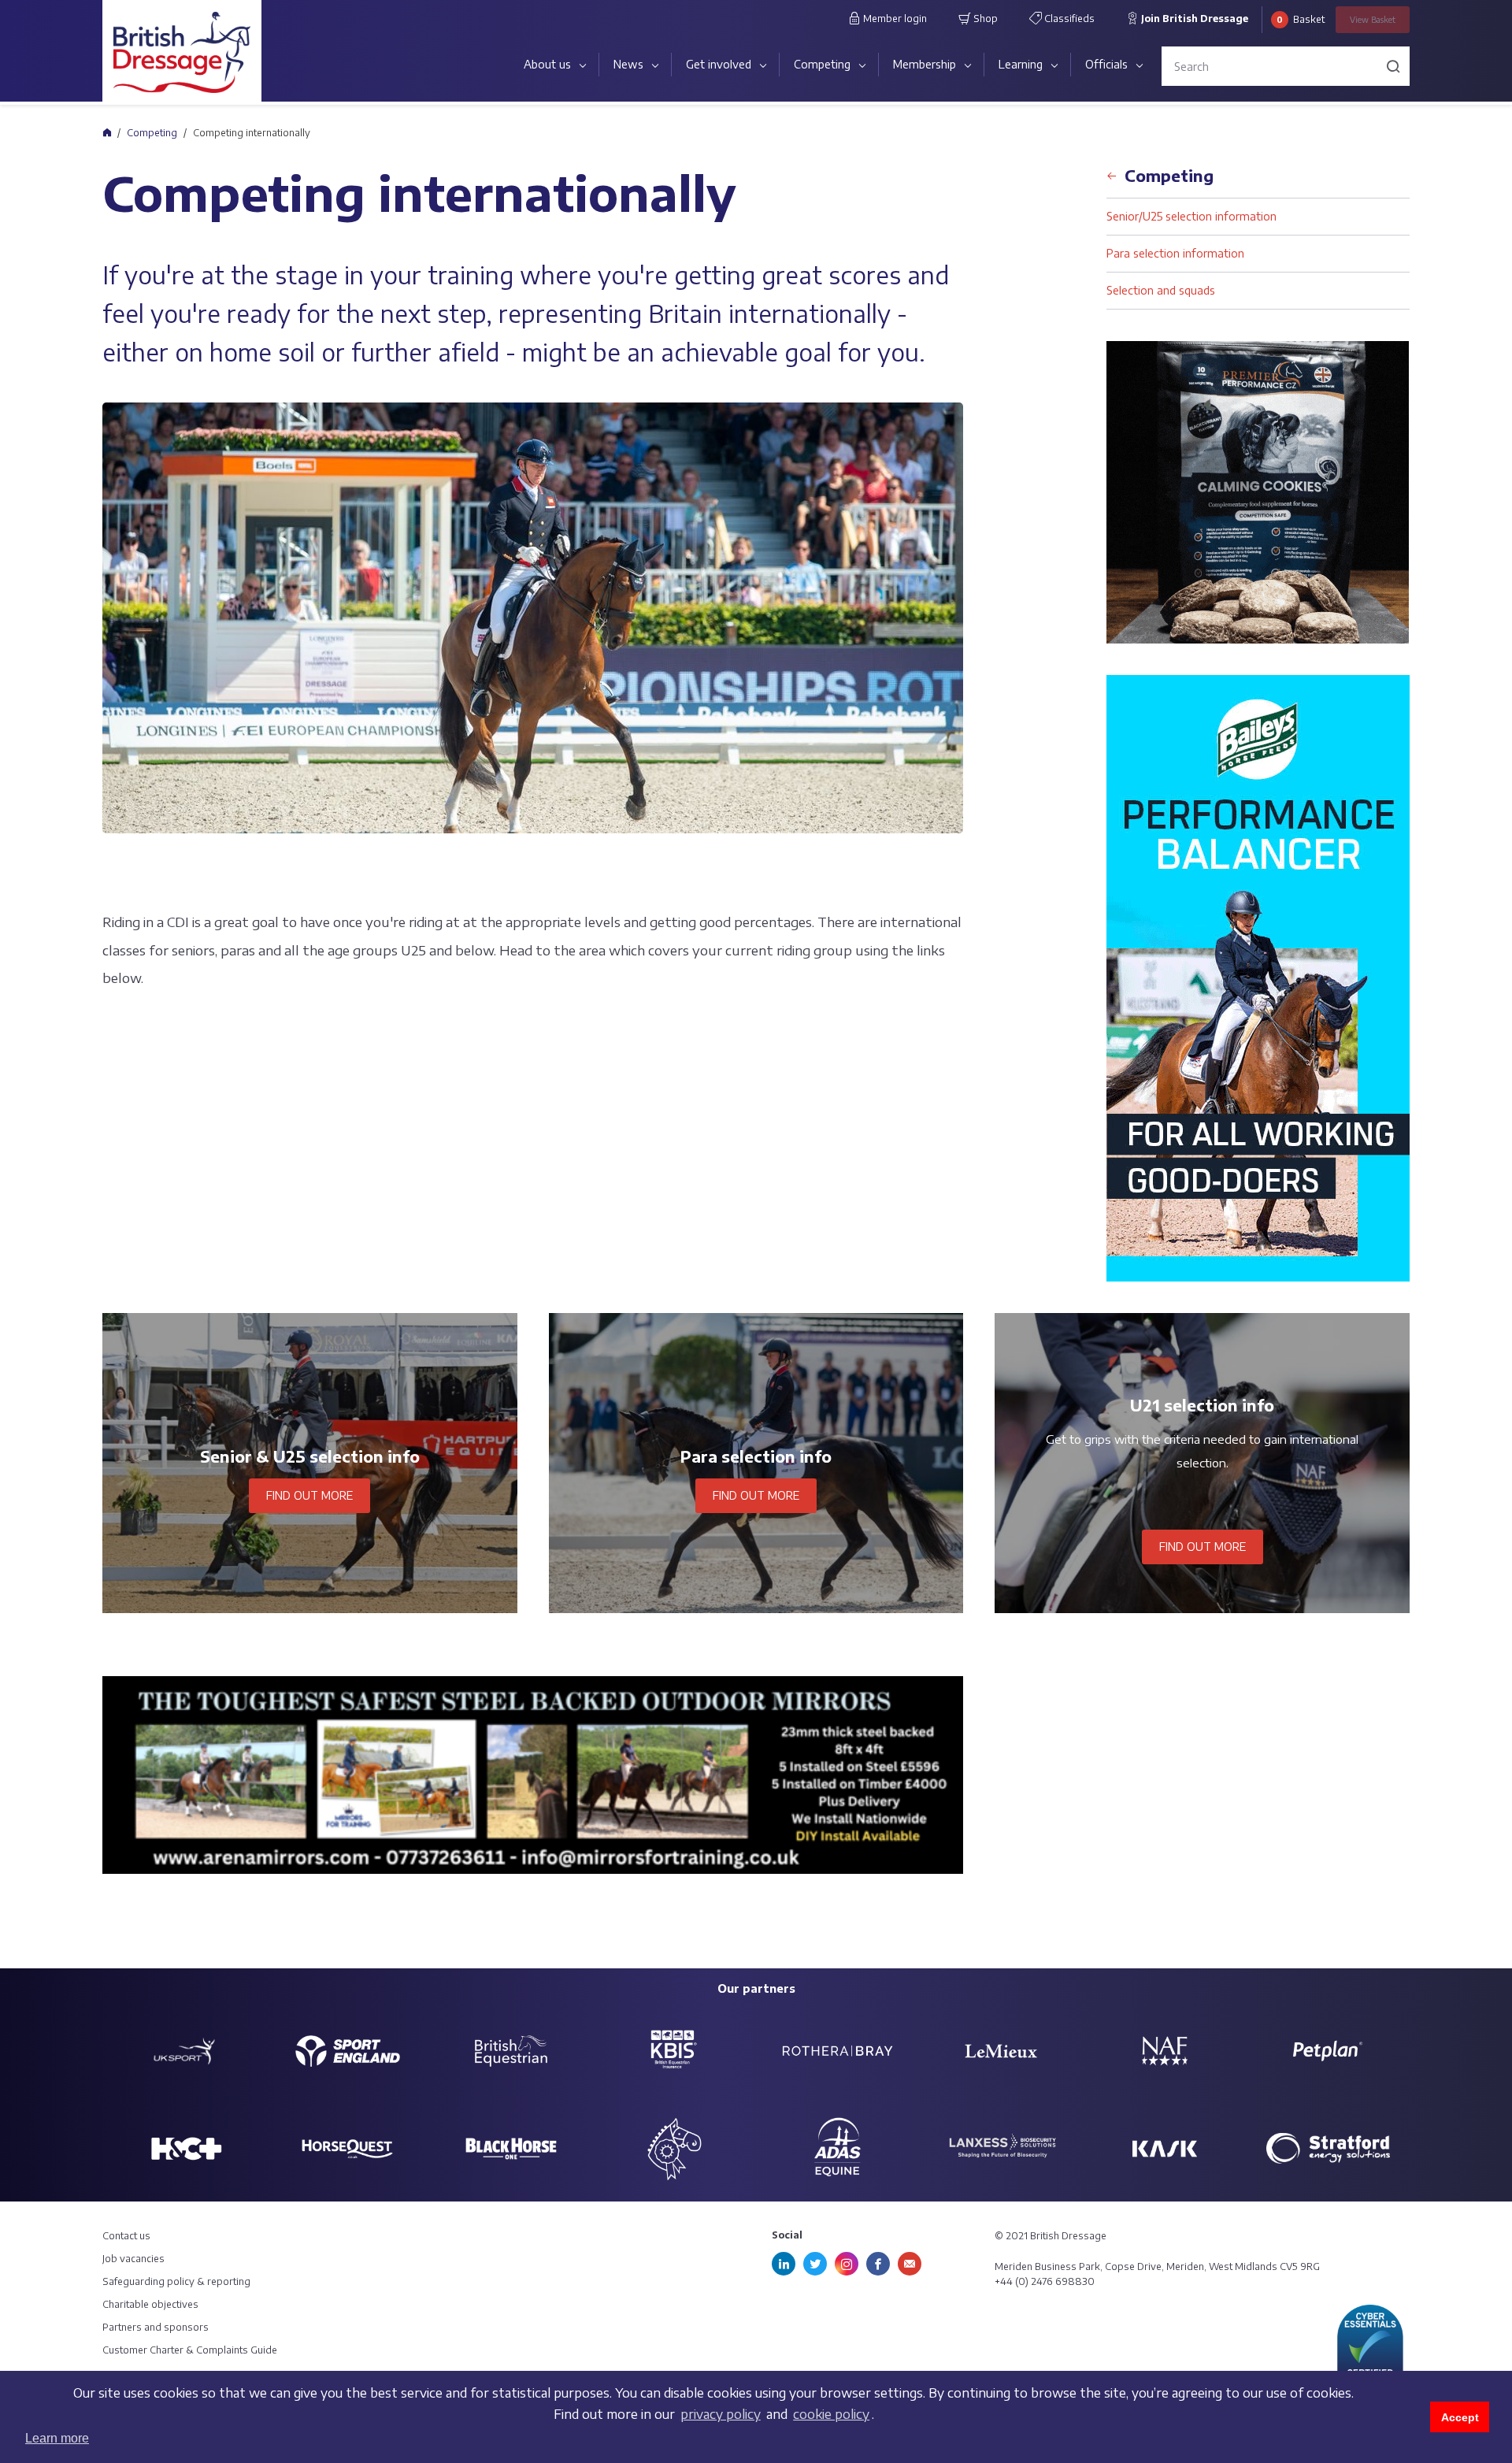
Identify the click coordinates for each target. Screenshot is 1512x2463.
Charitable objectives (150, 2304)
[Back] (1112, 171)
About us (547, 64)
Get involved (719, 64)
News (628, 64)
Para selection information (1175, 253)
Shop (984, 19)
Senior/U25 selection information (1191, 216)
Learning (1021, 64)
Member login (894, 19)
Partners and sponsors (156, 2327)
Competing (822, 64)
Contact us (126, 2236)
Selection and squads (1161, 290)
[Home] (107, 132)
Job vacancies (133, 2259)
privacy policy (721, 2414)
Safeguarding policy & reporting (176, 2281)
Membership (925, 64)
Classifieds (1068, 19)
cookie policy (831, 2414)
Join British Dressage (1193, 19)
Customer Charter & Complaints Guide (190, 2350)
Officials (1106, 64)
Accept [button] (1460, 2417)
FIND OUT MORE (309, 1495)
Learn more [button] (57, 2438)
